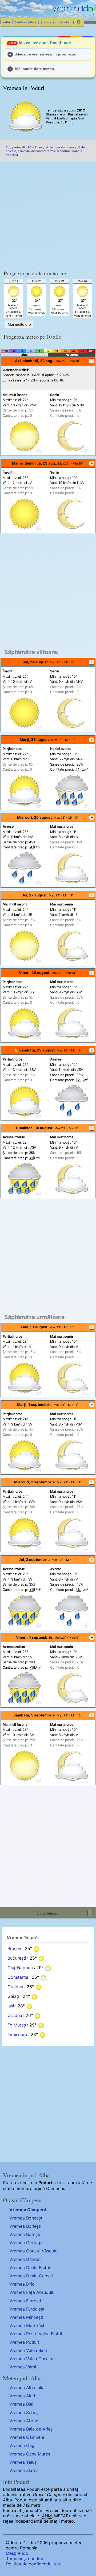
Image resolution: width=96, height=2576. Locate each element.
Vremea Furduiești (27, 2309)
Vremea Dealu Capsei (31, 2276)
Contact (66, 22)
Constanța (18, 1977)
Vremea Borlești (25, 2226)
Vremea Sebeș (24, 2412)
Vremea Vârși (23, 2367)
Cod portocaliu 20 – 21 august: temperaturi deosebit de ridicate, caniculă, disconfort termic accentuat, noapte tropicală (45, 151)
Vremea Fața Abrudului (32, 2292)
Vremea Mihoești (26, 2317)
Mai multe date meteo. (35, 69)
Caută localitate (25, 22)
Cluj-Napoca (20, 1968)
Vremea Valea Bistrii (29, 2350)
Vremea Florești (25, 2301)
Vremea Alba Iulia (27, 2388)
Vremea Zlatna (24, 2470)
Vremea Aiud (22, 2396)
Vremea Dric (22, 2284)
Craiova (15, 1987)
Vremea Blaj (21, 2404)
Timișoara (17, 2034)
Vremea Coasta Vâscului (34, 2251)
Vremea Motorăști (27, 2325)
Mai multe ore (19, 324)
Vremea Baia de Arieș (31, 2429)
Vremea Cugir (23, 2445)
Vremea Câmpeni (28, 2210)
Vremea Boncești (26, 2218)
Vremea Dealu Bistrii (30, 2268)
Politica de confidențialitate (34, 2564)
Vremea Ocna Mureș (30, 2454)
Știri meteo (48, 22)
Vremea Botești (25, 2234)
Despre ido (17, 2553)
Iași (11, 2006)
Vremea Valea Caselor (32, 2359)
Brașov (14, 1948)
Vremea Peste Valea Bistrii (36, 2334)
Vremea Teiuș (23, 2462)
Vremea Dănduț (25, 2259)
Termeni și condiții (25, 2558)
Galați (13, 1996)
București (17, 1958)
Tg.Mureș (17, 2025)
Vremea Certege (26, 2243)
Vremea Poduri (24, 2342)
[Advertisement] (48, 214)
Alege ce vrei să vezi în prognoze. (46, 54)
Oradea (15, 2015)
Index (6, 22)
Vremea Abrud (24, 2421)
